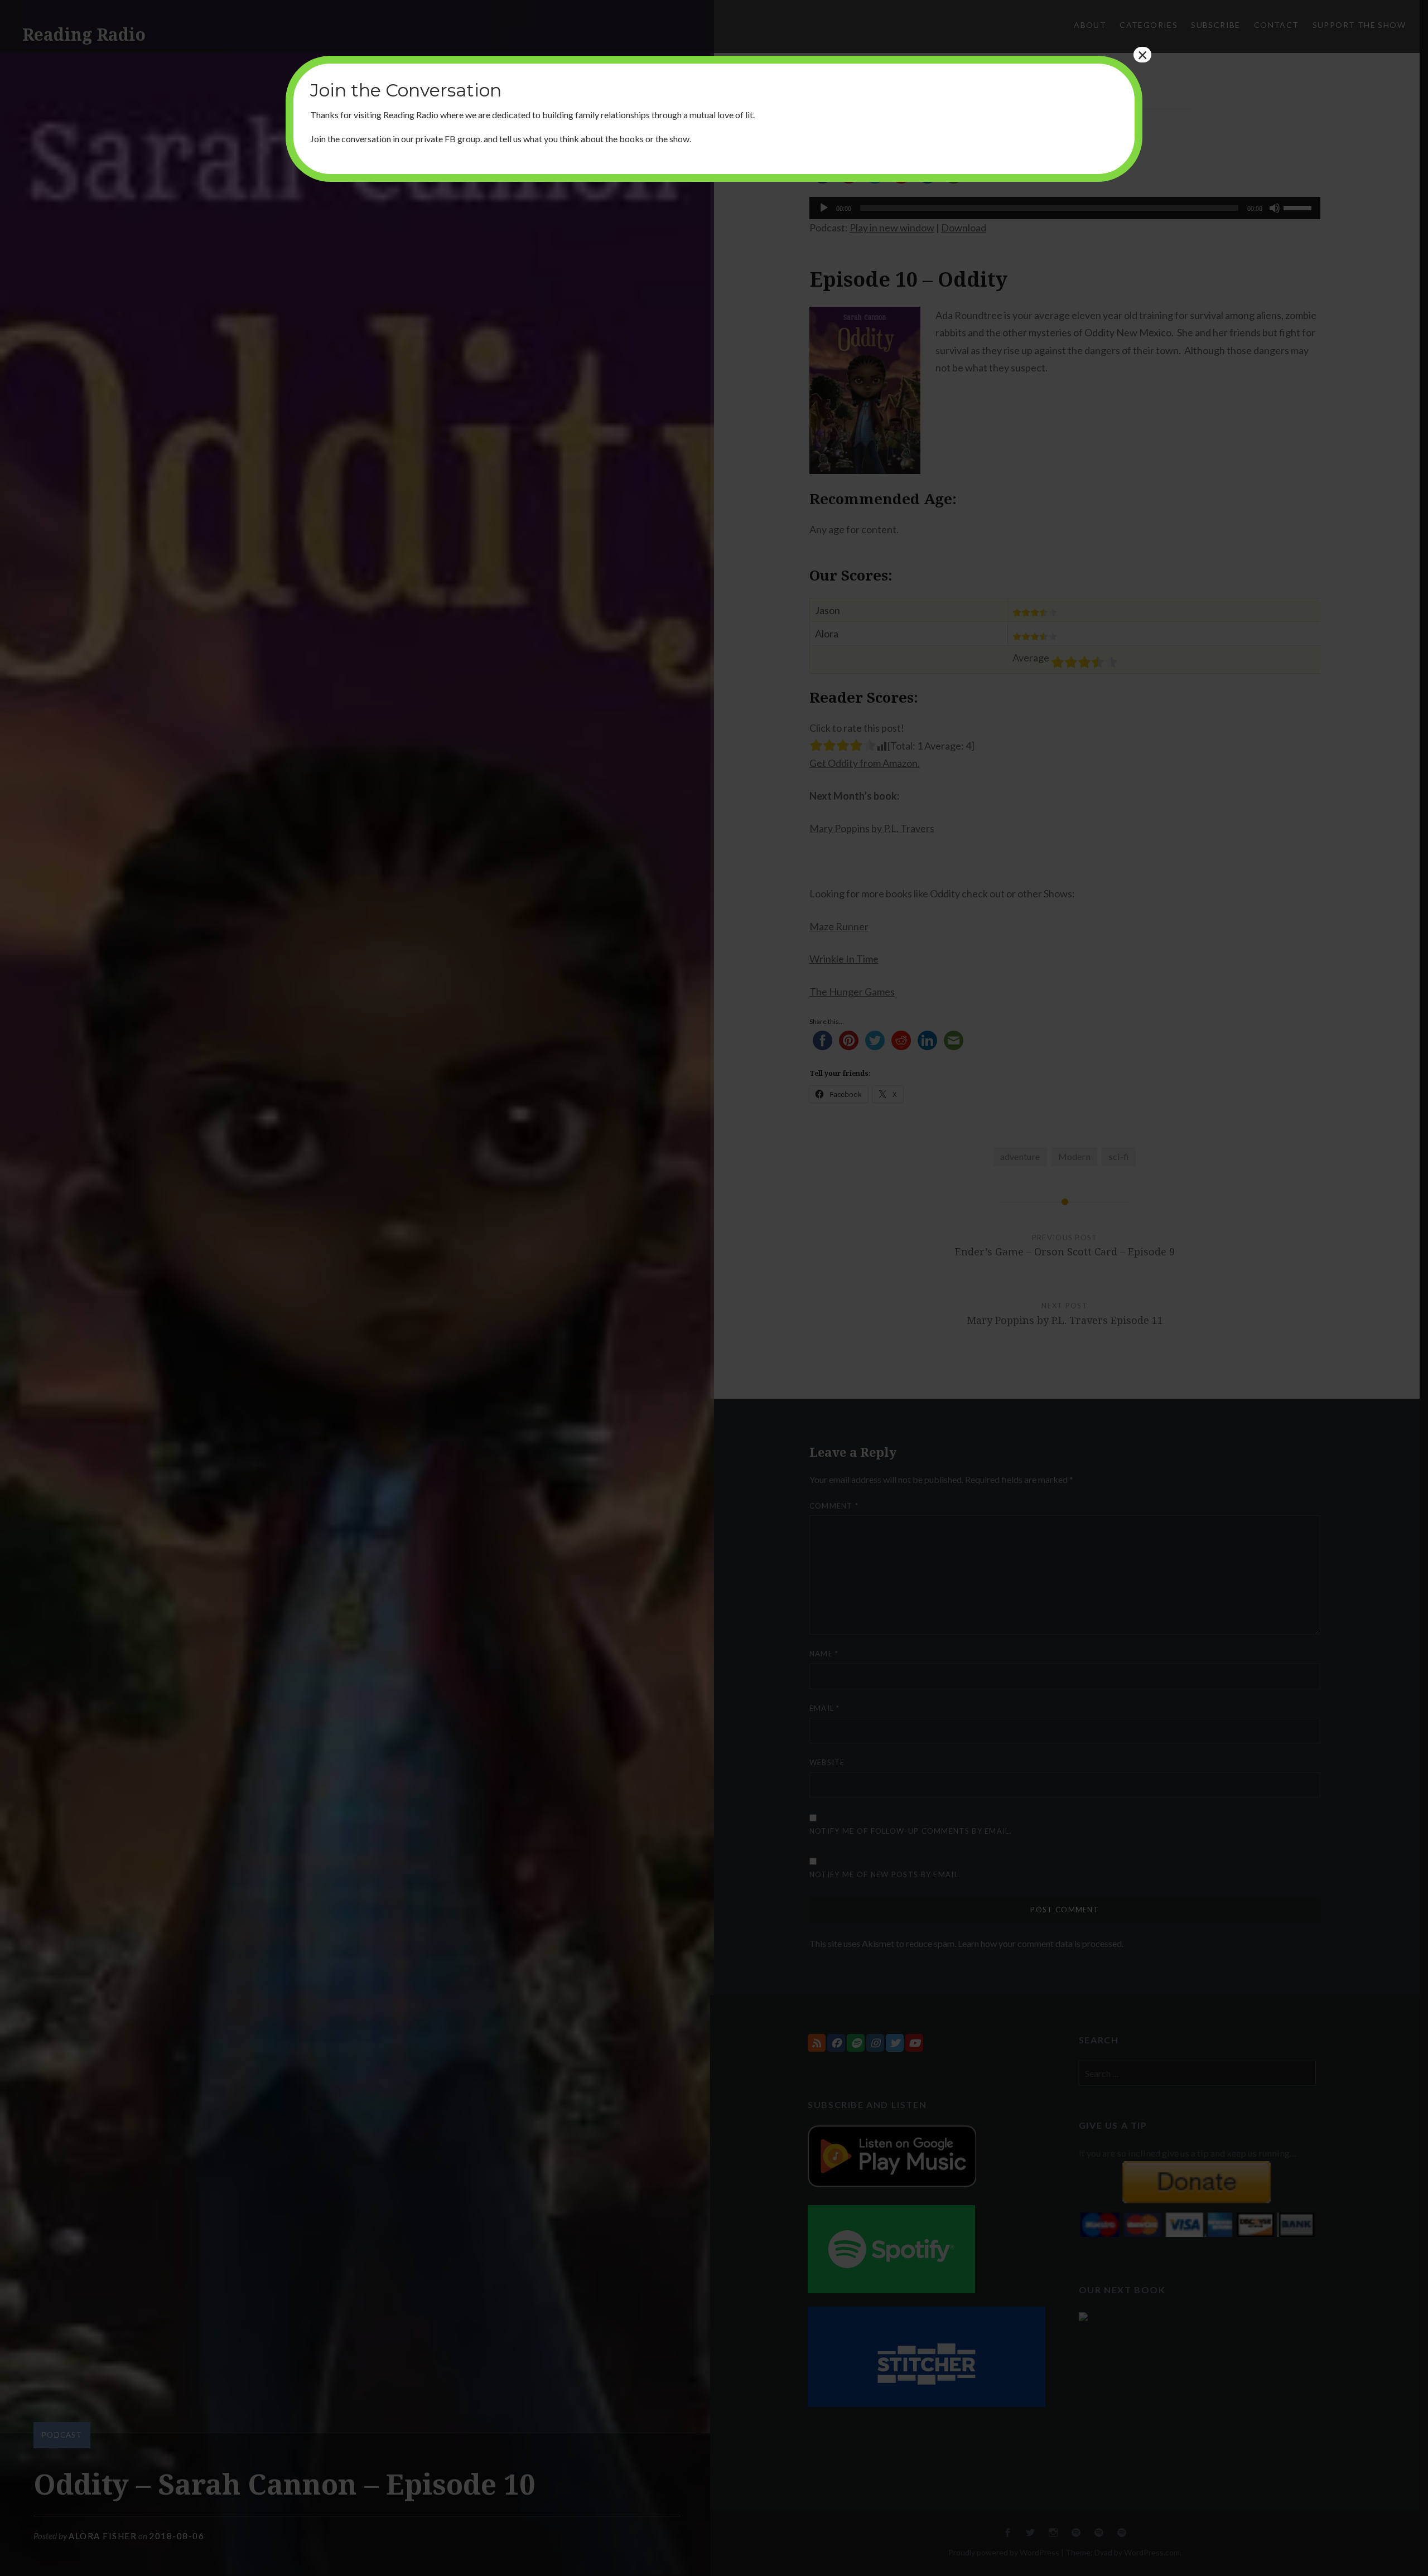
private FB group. (449, 139)
